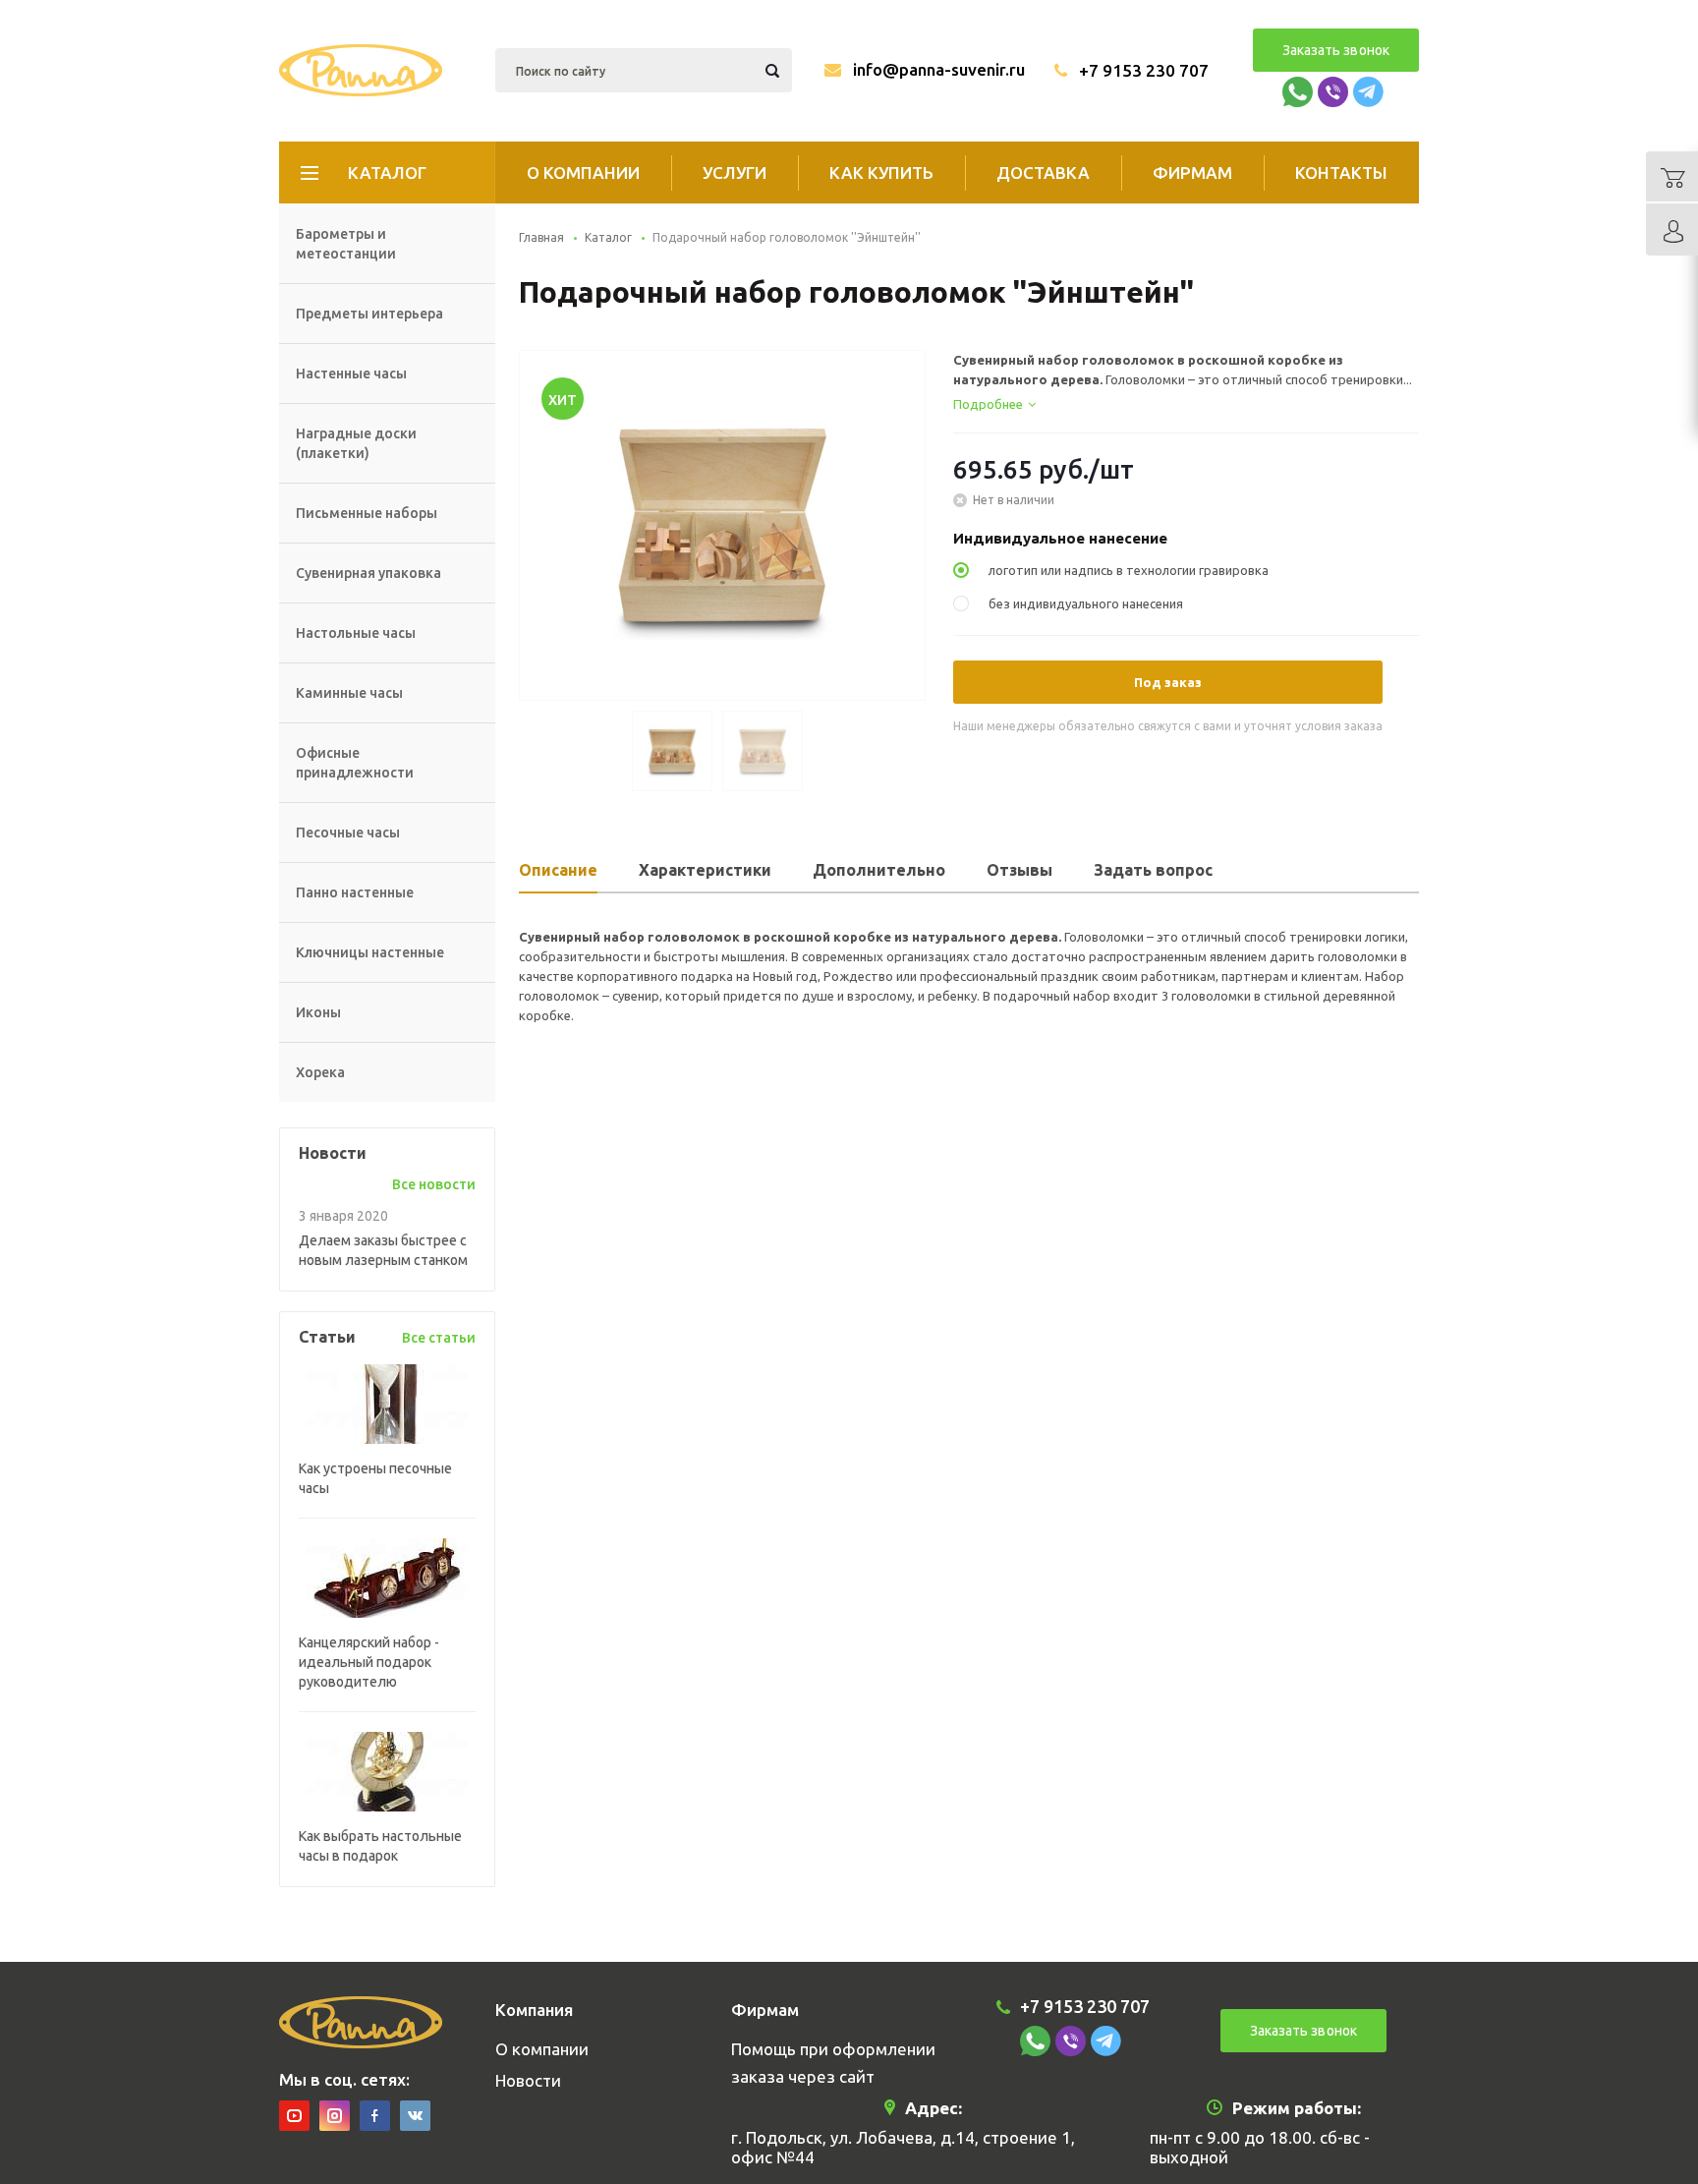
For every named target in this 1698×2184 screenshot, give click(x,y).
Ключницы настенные (370, 952)
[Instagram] (335, 2116)
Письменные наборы (367, 513)
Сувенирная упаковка (368, 573)
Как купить (881, 172)
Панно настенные (355, 892)
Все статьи (439, 1338)
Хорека (320, 1072)
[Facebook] (375, 2116)
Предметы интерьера (369, 314)
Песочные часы (348, 833)
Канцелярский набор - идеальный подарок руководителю (369, 1662)
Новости (528, 2080)
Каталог (387, 172)
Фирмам (1192, 172)
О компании (583, 172)
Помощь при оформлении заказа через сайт (833, 2063)
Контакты (1341, 172)
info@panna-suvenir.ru (939, 69)
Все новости (434, 1184)
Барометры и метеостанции (346, 244)
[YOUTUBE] (294, 2116)
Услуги (735, 172)
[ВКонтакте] (415, 2116)
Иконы (318, 1012)
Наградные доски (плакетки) (356, 443)
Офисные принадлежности (355, 763)
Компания (534, 2010)
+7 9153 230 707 (1144, 70)
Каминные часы (349, 693)
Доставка (1043, 172)
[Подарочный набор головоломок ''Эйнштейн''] (723, 524)
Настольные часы (356, 633)
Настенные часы (351, 374)
